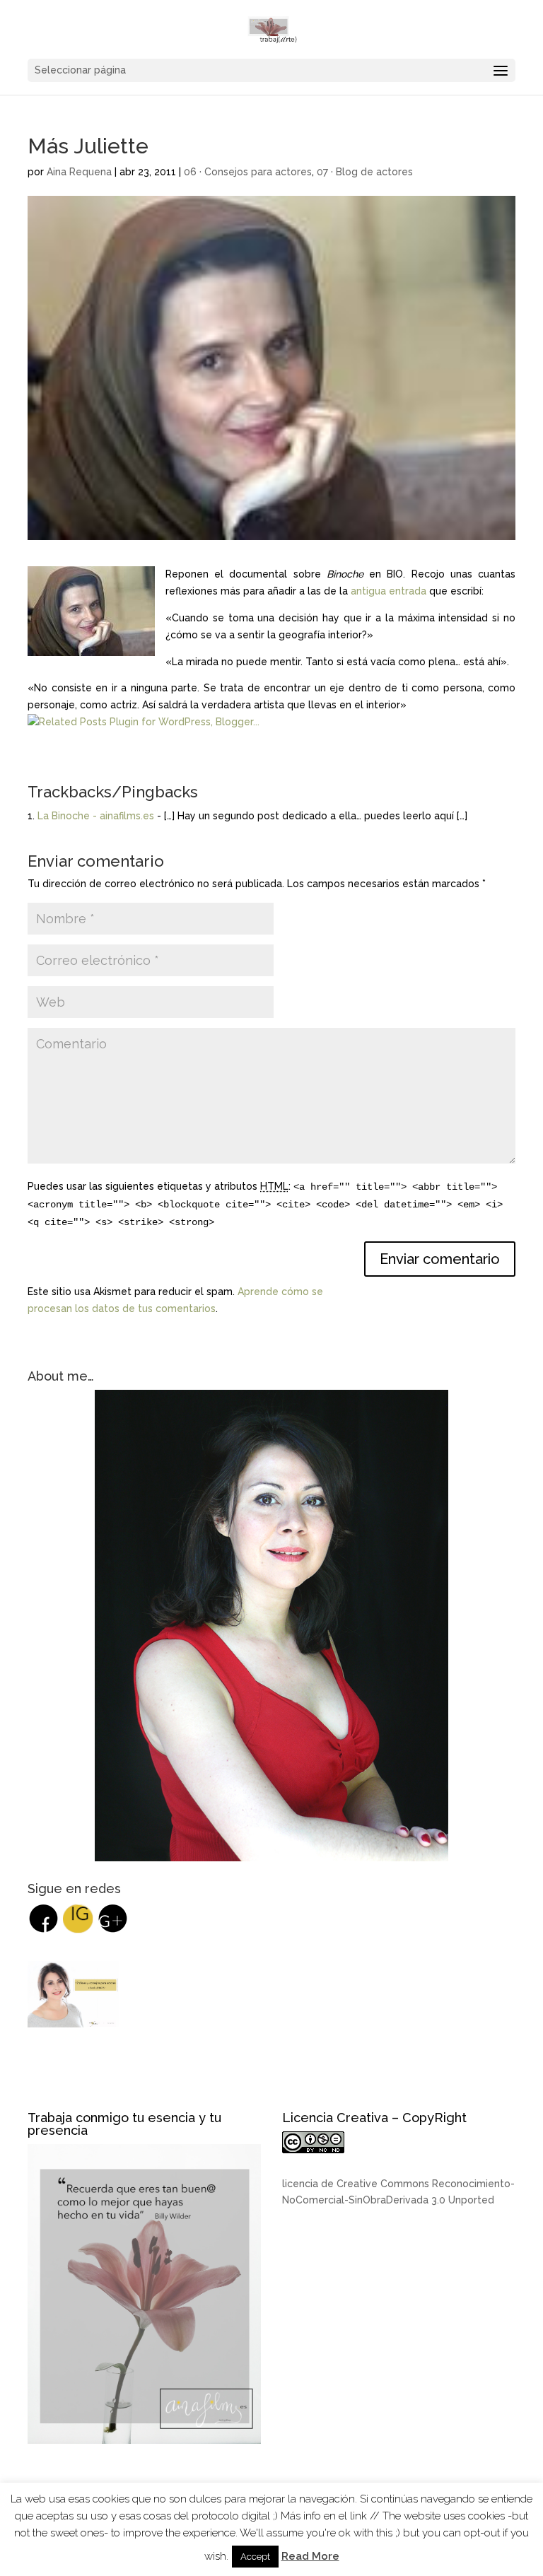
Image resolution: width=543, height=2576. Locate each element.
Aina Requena (79, 172)
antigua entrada (389, 591)
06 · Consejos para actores (248, 172)
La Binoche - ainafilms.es (96, 816)
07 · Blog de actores (365, 172)
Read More (310, 2556)
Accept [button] (255, 2557)
